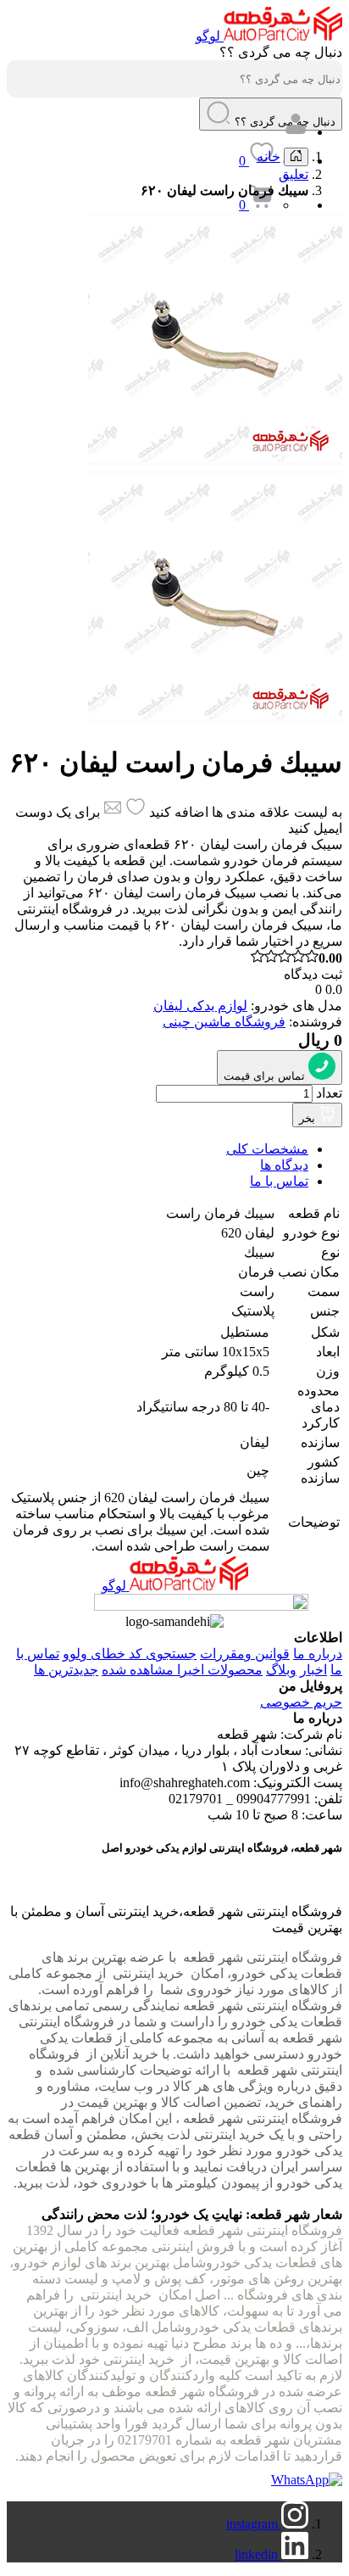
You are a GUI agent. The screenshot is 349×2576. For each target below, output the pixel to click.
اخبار (313, 1670)
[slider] (296, 958)
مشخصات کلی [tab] (267, 1149)
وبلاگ (281, 1670)
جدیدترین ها (66, 1670)
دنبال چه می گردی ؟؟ (281, 52)
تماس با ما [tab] (279, 1181)
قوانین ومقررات (245, 1654)
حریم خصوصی (301, 1702)
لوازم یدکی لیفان (200, 1006)
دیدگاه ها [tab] (284, 1165)
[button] (219, 113)
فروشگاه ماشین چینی (224, 1022)
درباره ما (318, 1654)
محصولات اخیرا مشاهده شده (182, 1670)
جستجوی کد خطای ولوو (130, 1654)
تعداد (329, 1093)
